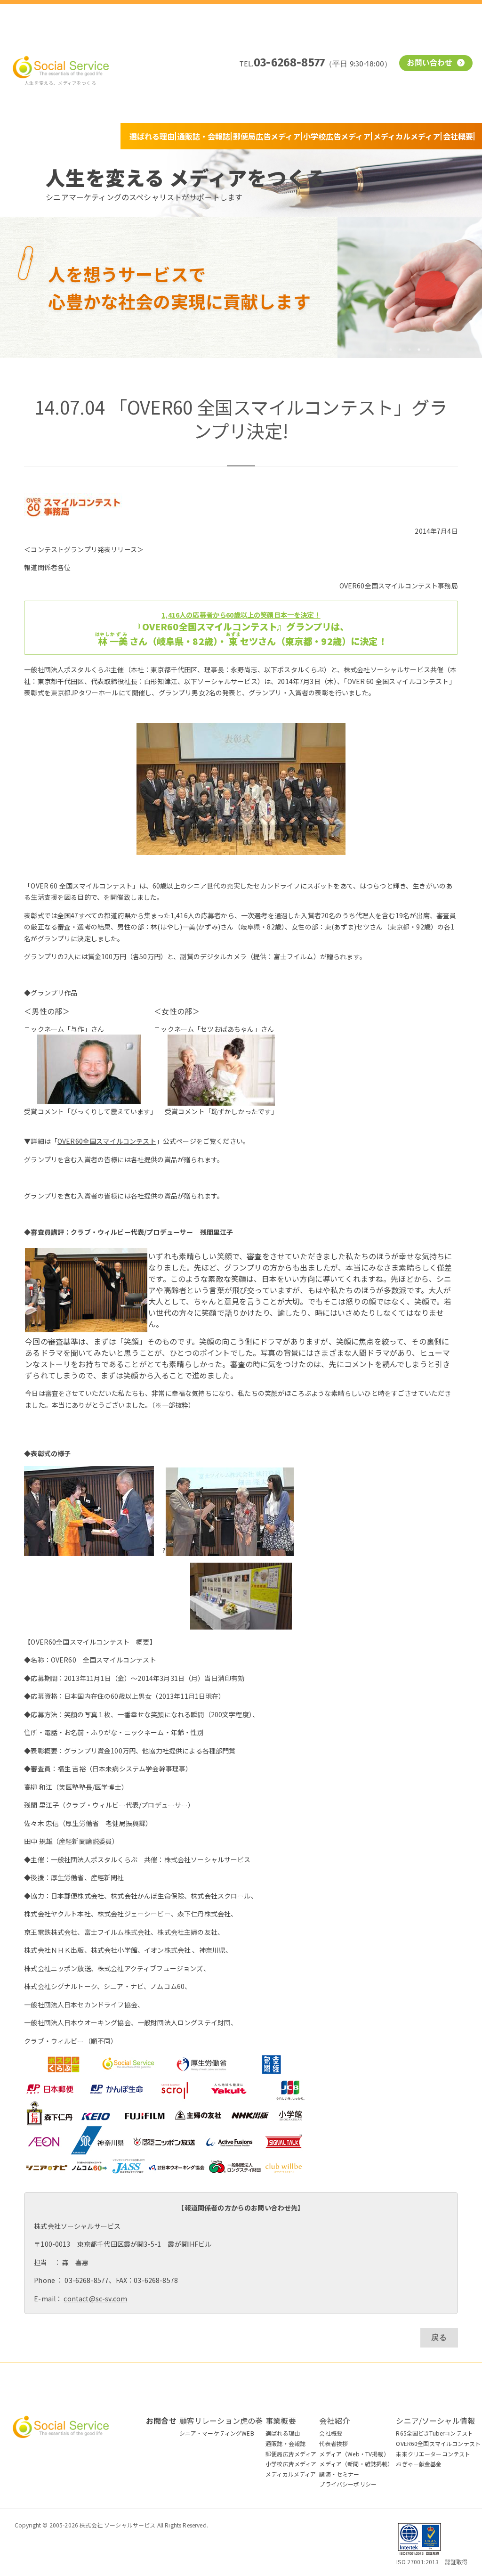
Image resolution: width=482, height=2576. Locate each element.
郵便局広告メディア (267, 136)
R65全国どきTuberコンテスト (434, 2433)
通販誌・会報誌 (204, 136)
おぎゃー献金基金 (419, 2464)
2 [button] (400, 350)
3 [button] (410, 350)
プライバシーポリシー (348, 2484)
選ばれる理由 (152, 136)
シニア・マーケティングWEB (217, 2433)
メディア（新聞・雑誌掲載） (356, 2464)
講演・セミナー (339, 2474)
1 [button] (391, 350)
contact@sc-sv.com (95, 2299)
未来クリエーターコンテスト (433, 2454)
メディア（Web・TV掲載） (354, 2454)
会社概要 (458, 136)
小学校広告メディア (337, 136)
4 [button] (419, 350)
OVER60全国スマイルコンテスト (107, 1141)
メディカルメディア (407, 136)
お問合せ (161, 2421)
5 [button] (428, 350)
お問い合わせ (431, 64)
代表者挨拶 (333, 2443)
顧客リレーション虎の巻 (221, 2421)
